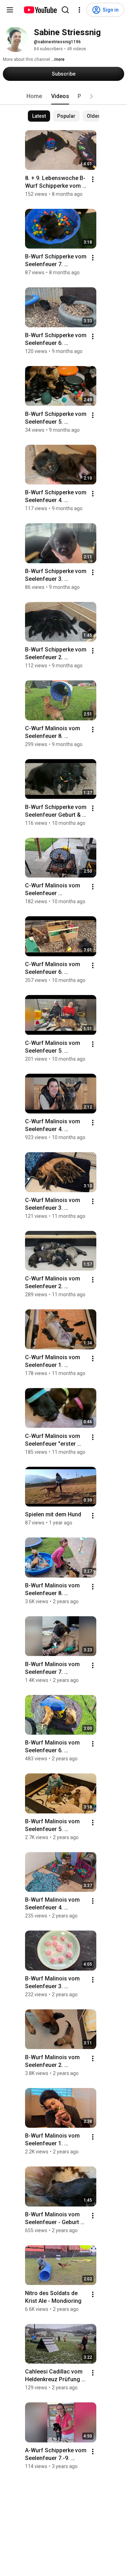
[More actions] (93, 179)
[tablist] (64, 96)
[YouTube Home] (40, 10)
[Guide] (10, 10)
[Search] (65, 10)
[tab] (34, 96)
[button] (91, 96)
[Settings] (79, 10)
